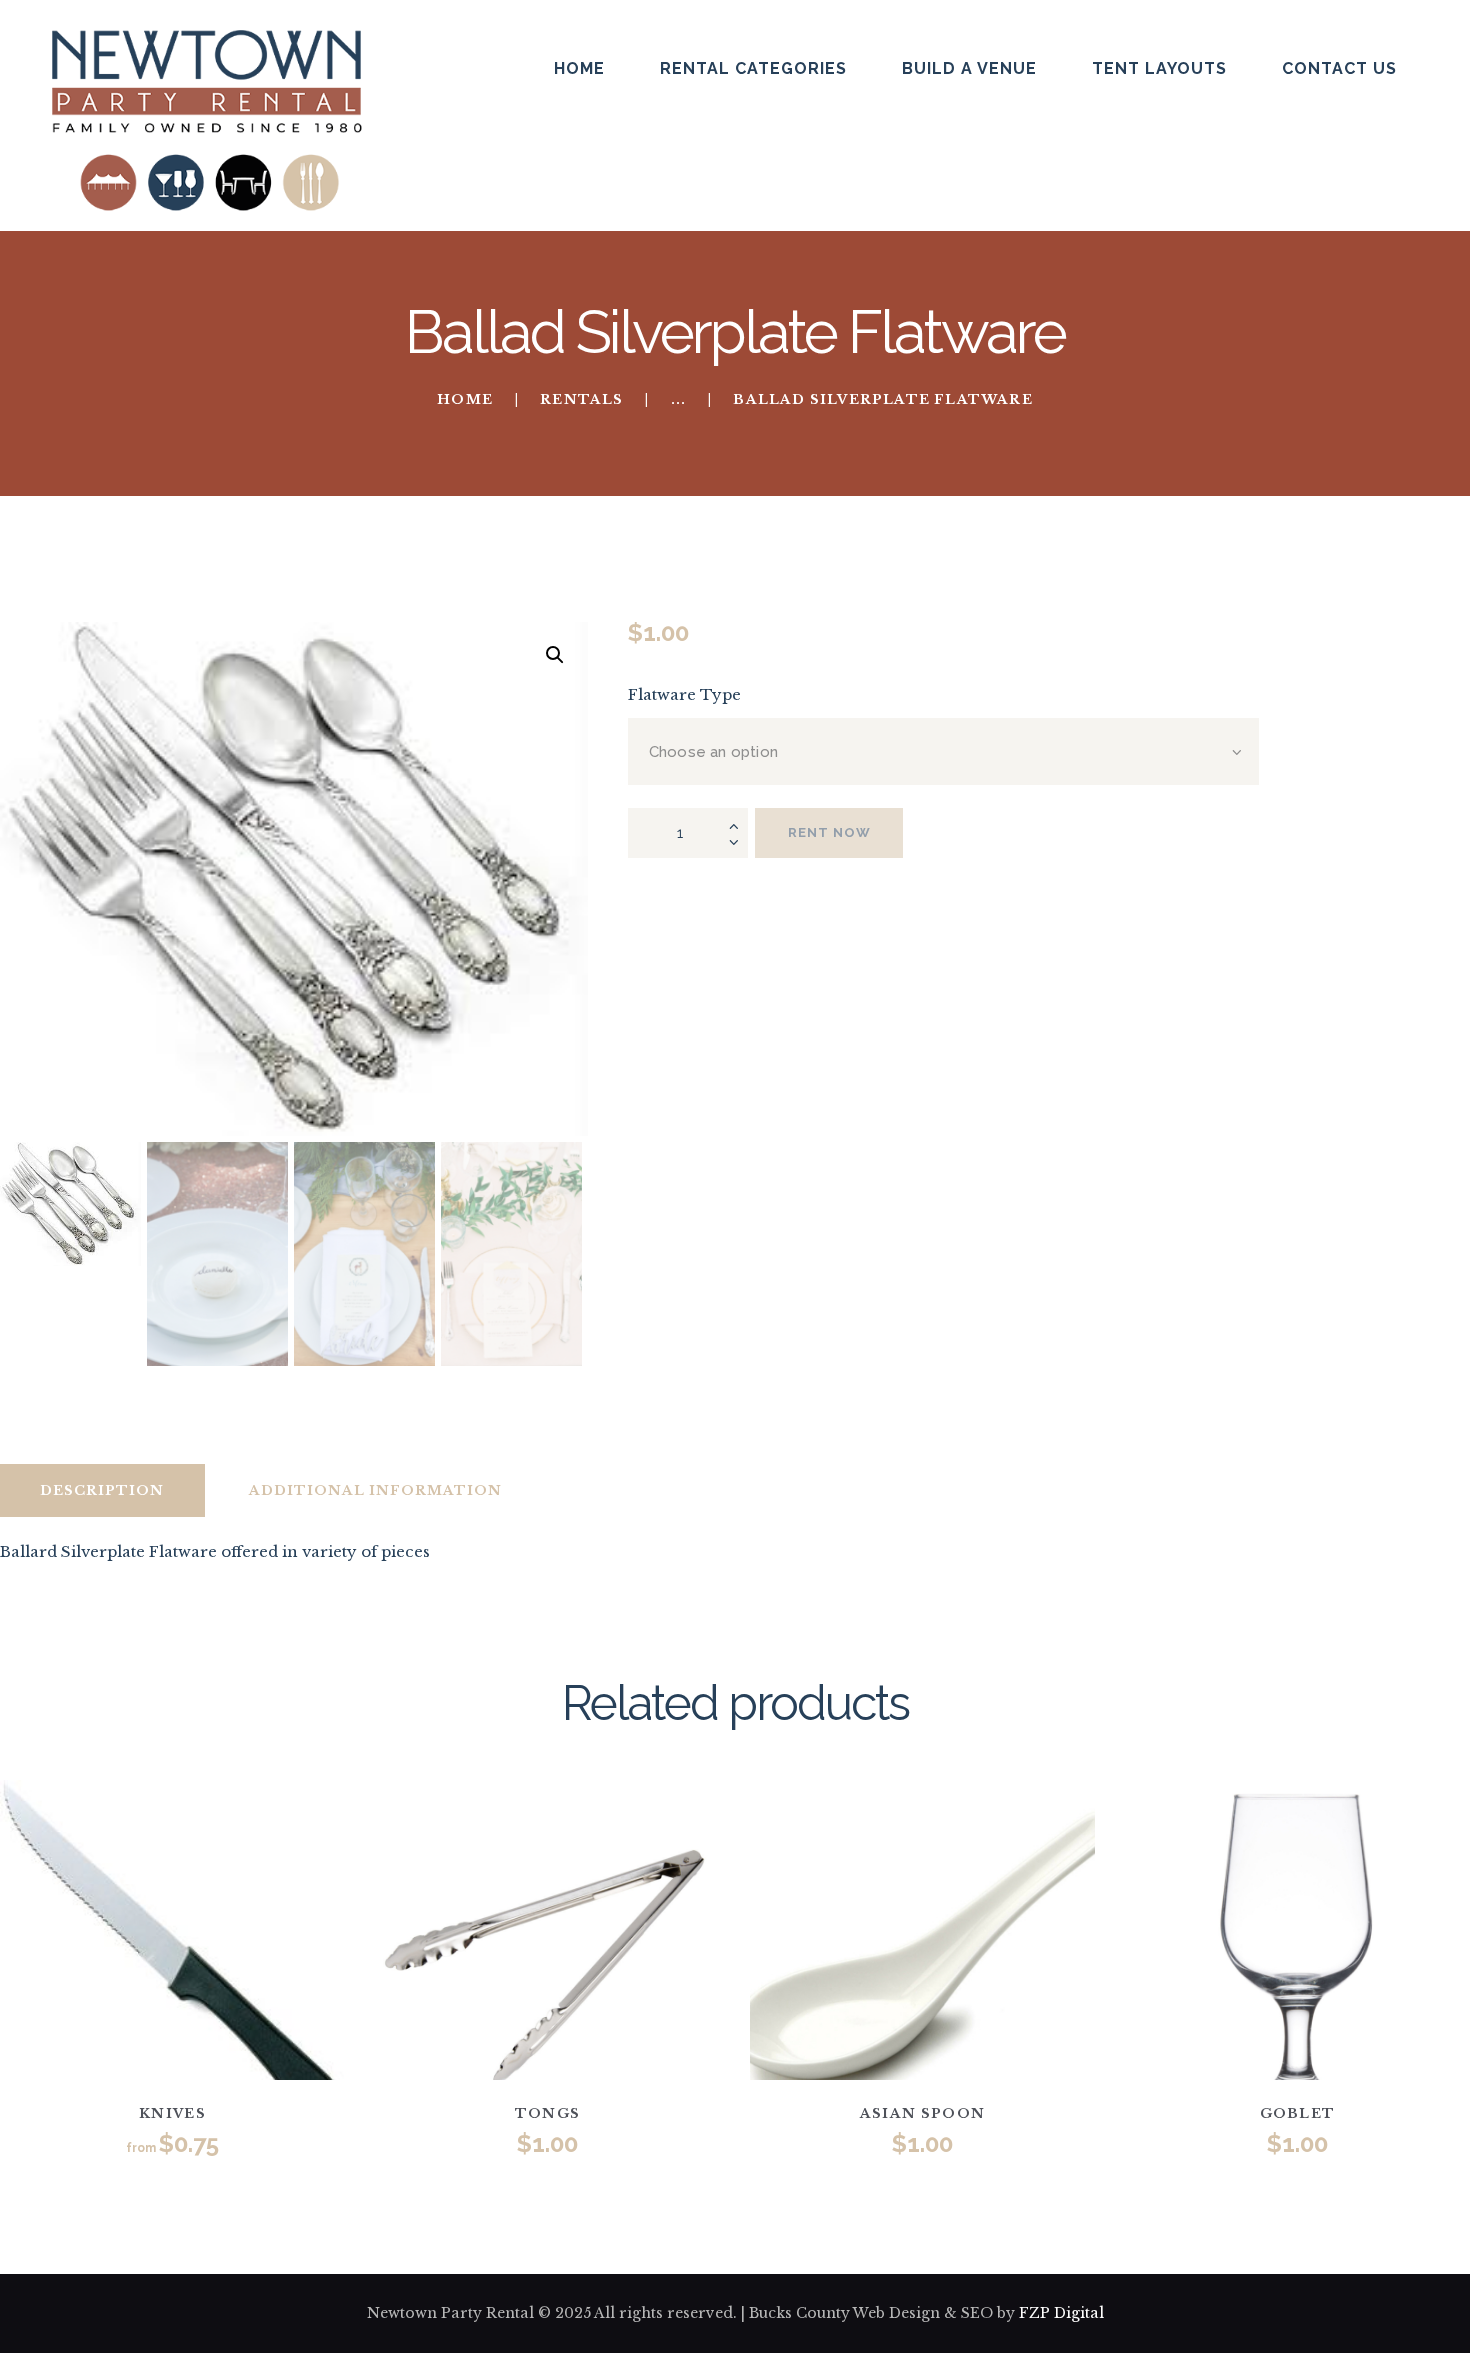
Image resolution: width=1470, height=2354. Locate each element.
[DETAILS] (92, 1945)
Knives (172, 2113)
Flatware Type (684, 694)
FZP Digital (1061, 2313)
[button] (555, 655)
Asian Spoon (922, 2113)
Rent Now (829, 832)
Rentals (581, 399)
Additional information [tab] (375, 1490)
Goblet (1298, 2113)
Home (465, 400)
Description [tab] (102, 1490)
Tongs (548, 2113)
